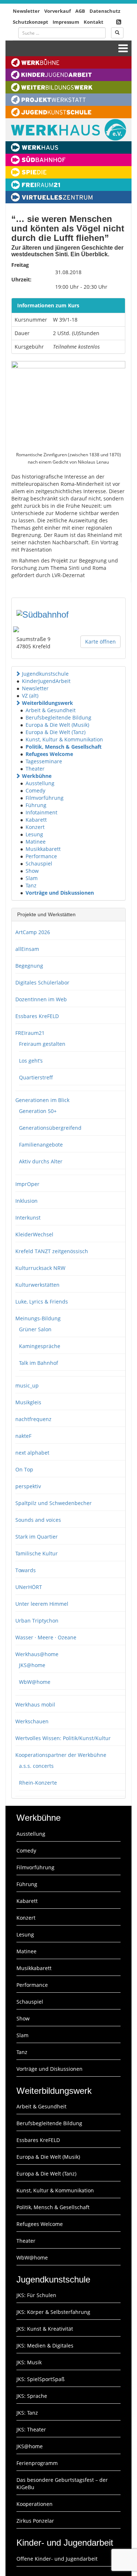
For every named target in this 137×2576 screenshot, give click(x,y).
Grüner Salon (35, 1329)
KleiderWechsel (34, 1234)
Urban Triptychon (37, 1621)
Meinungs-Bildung (38, 1318)
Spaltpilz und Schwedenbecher (54, 1503)
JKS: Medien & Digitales (45, 2345)
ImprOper (27, 1184)
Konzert (35, 827)
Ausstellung (40, 783)
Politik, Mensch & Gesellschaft (64, 747)
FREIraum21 (30, 1033)
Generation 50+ (38, 1111)
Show (32, 871)
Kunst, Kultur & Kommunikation (64, 739)
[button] (18, 674)
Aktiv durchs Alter (41, 1161)
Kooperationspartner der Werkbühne (61, 1755)
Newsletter (26, 11)
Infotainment (41, 812)
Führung (36, 805)
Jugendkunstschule (45, 674)
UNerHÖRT (29, 1587)
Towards (26, 1570)
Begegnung (29, 966)
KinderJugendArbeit (46, 681)
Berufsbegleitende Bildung (58, 717)
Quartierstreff (36, 1077)
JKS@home (32, 1665)
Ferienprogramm (37, 2463)
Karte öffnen (100, 642)
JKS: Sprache (32, 2396)
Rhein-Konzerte (38, 1783)
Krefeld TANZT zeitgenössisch (52, 1251)
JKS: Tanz (27, 2413)
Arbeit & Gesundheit (51, 710)
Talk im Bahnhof (39, 1363)
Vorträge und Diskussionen (60, 893)
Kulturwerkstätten (37, 1285)
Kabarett (36, 820)
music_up (27, 1385)
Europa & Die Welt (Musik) (57, 725)
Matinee (36, 842)
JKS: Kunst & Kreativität (45, 2329)
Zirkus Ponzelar (35, 2521)
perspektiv (28, 1486)
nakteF (23, 1436)
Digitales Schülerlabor (42, 982)
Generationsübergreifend (50, 1128)
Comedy (35, 790)
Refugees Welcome (49, 754)
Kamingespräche (40, 1346)
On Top (24, 1469)
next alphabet (32, 1453)
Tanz (31, 885)
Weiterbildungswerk (47, 703)
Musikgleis (28, 1402)
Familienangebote (41, 1145)
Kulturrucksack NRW (40, 1268)
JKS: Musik (29, 2362)
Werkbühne (37, 776)
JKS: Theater (31, 2429)
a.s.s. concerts (36, 1766)
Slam (32, 878)
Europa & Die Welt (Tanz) (56, 732)
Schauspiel (39, 863)
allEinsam (27, 949)
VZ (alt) (30, 696)
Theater (35, 769)
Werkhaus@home (37, 1654)
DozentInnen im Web (41, 999)
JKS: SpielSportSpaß (41, 2379)
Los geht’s (31, 1061)
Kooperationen (35, 2504)
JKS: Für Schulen (36, 2295)
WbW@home (35, 1682)
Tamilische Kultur (37, 1553)
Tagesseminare (44, 761)
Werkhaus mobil (35, 1704)
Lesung (34, 834)
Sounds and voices (38, 1520)
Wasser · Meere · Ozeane (46, 1637)
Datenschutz (105, 11)
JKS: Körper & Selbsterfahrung (53, 2312)
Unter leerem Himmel (42, 1604)
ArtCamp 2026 (33, 932)
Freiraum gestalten (42, 1044)
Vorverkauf (58, 11)
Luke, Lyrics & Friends (42, 1302)
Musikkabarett (43, 849)
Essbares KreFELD (37, 1016)
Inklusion (26, 1201)
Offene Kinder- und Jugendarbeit (57, 2559)
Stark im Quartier (37, 1537)
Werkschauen (32, 1721)
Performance (41, 856)
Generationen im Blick (42, 1100)
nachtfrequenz (33, 1419)
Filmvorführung (45, 798)
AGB (80, 11)
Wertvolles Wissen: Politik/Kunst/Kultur (63, 1738)
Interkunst (28, 1218)
